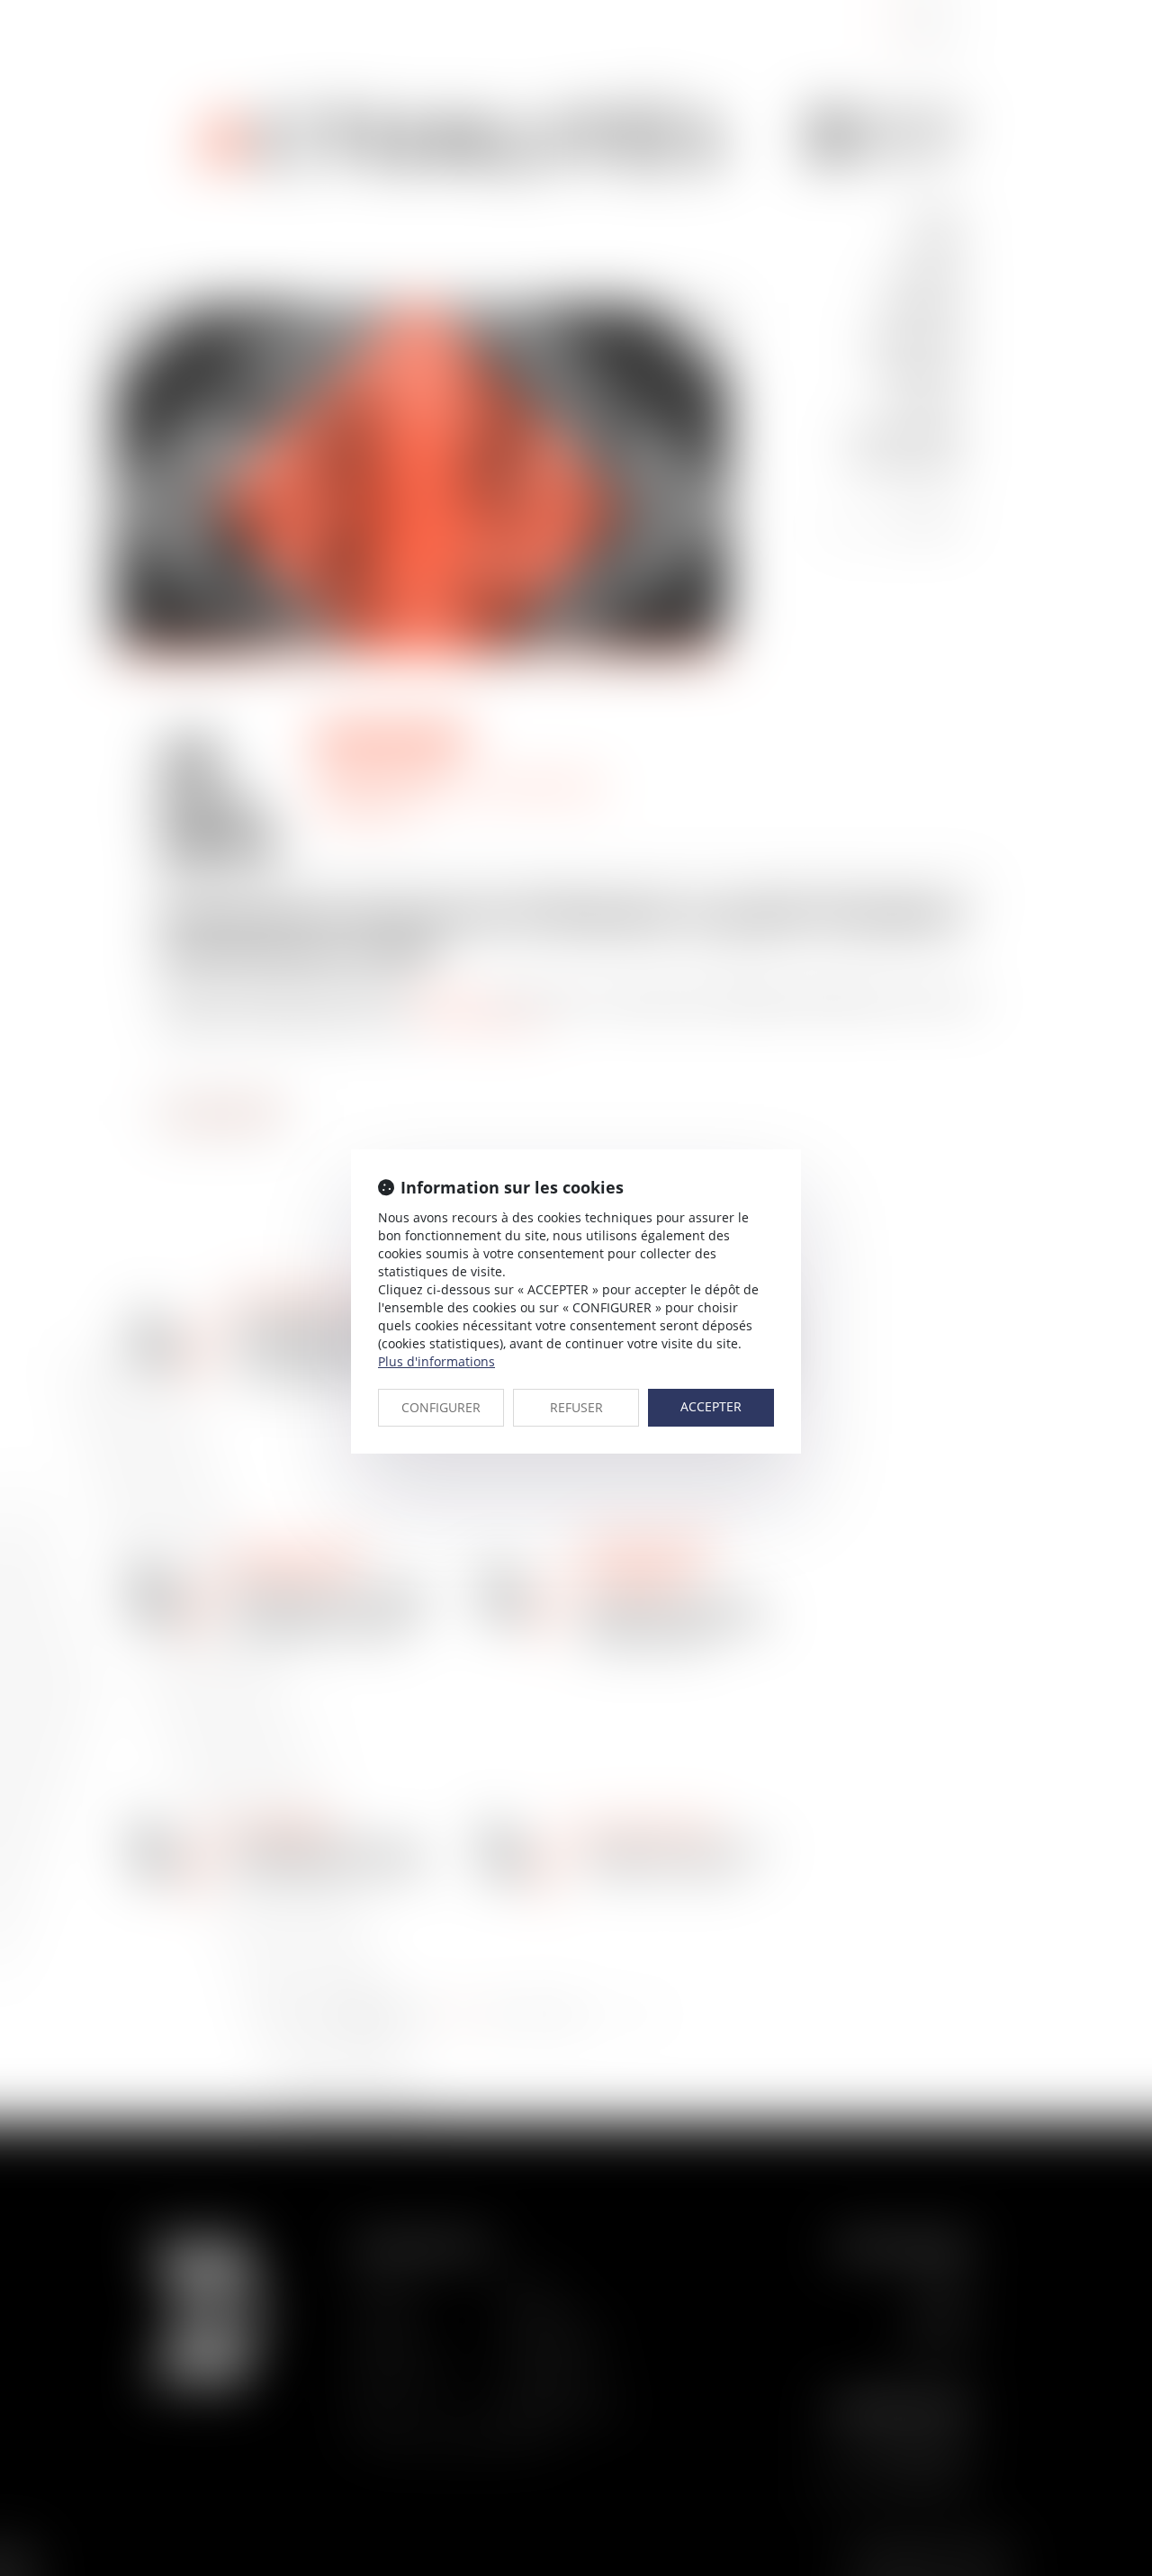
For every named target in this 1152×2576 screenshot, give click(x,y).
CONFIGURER (441, 1407)
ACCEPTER (711, 1406)
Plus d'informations (436, 1361)
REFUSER (576, 1407)
